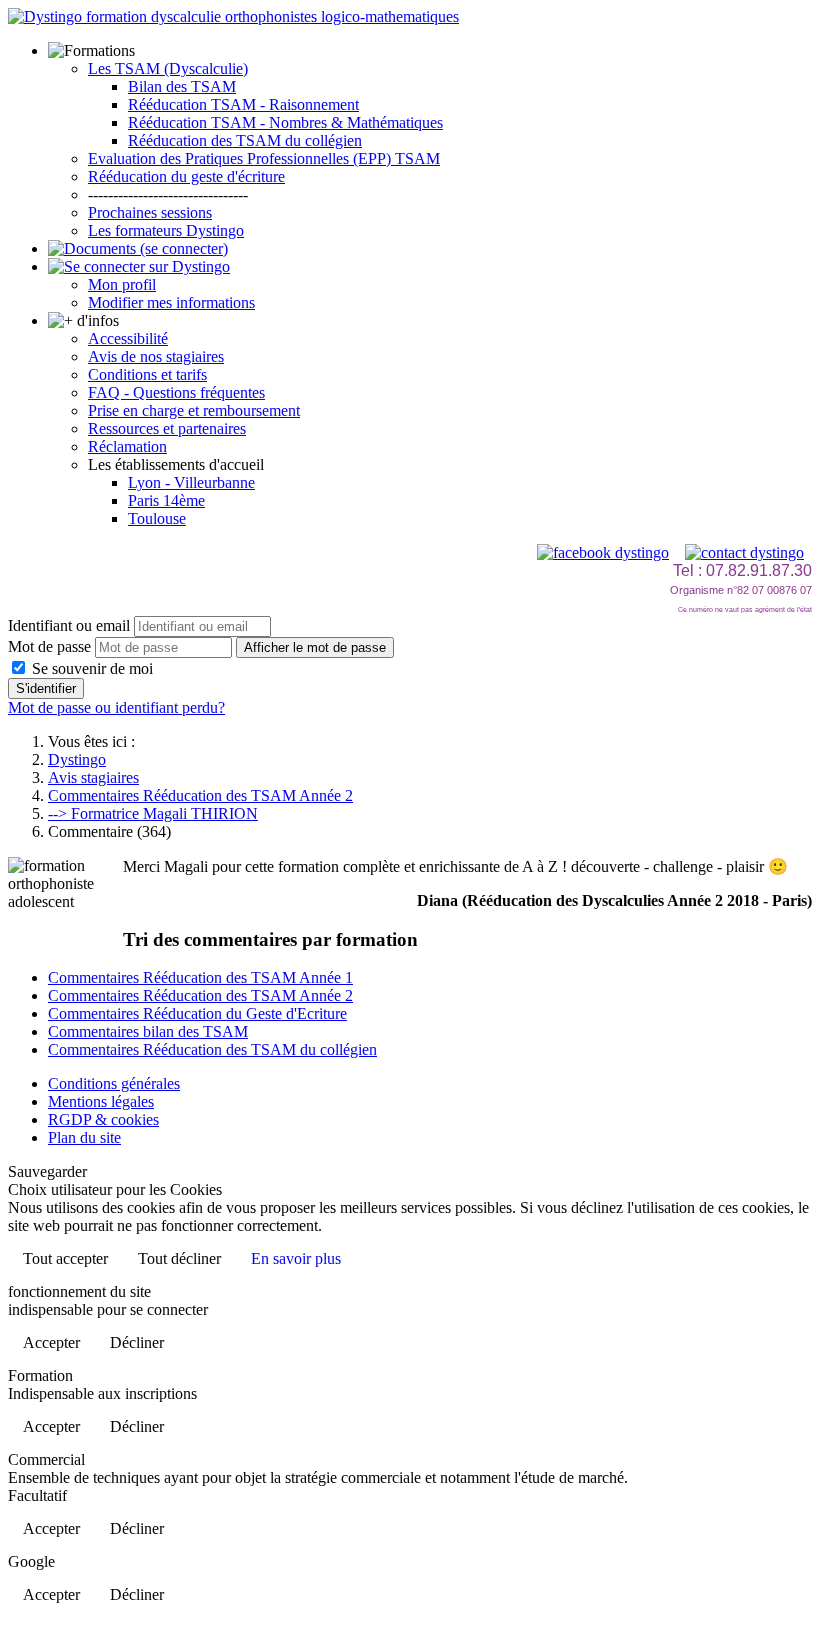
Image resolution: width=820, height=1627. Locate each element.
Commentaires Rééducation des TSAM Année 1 (200, 977)
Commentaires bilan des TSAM (148, 1031)
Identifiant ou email (69, 625)
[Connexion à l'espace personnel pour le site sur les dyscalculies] (139, 266)
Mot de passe (49, 646)
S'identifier (46, 688)
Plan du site (84, 1137)
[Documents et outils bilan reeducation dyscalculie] (138, 248)
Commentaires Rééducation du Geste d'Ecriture (197, 1013)
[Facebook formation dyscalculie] (603, 552)
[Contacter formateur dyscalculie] (744, 552)
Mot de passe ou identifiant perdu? (116, 707)
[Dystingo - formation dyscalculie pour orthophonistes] (233, 16)
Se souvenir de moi (90, 668)
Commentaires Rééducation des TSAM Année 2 (200, 995)
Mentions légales (101, 1101)
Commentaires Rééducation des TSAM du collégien (212, 1049)
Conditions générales (114, 1083)
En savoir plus (296, 1258)
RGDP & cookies (103, 1119)
